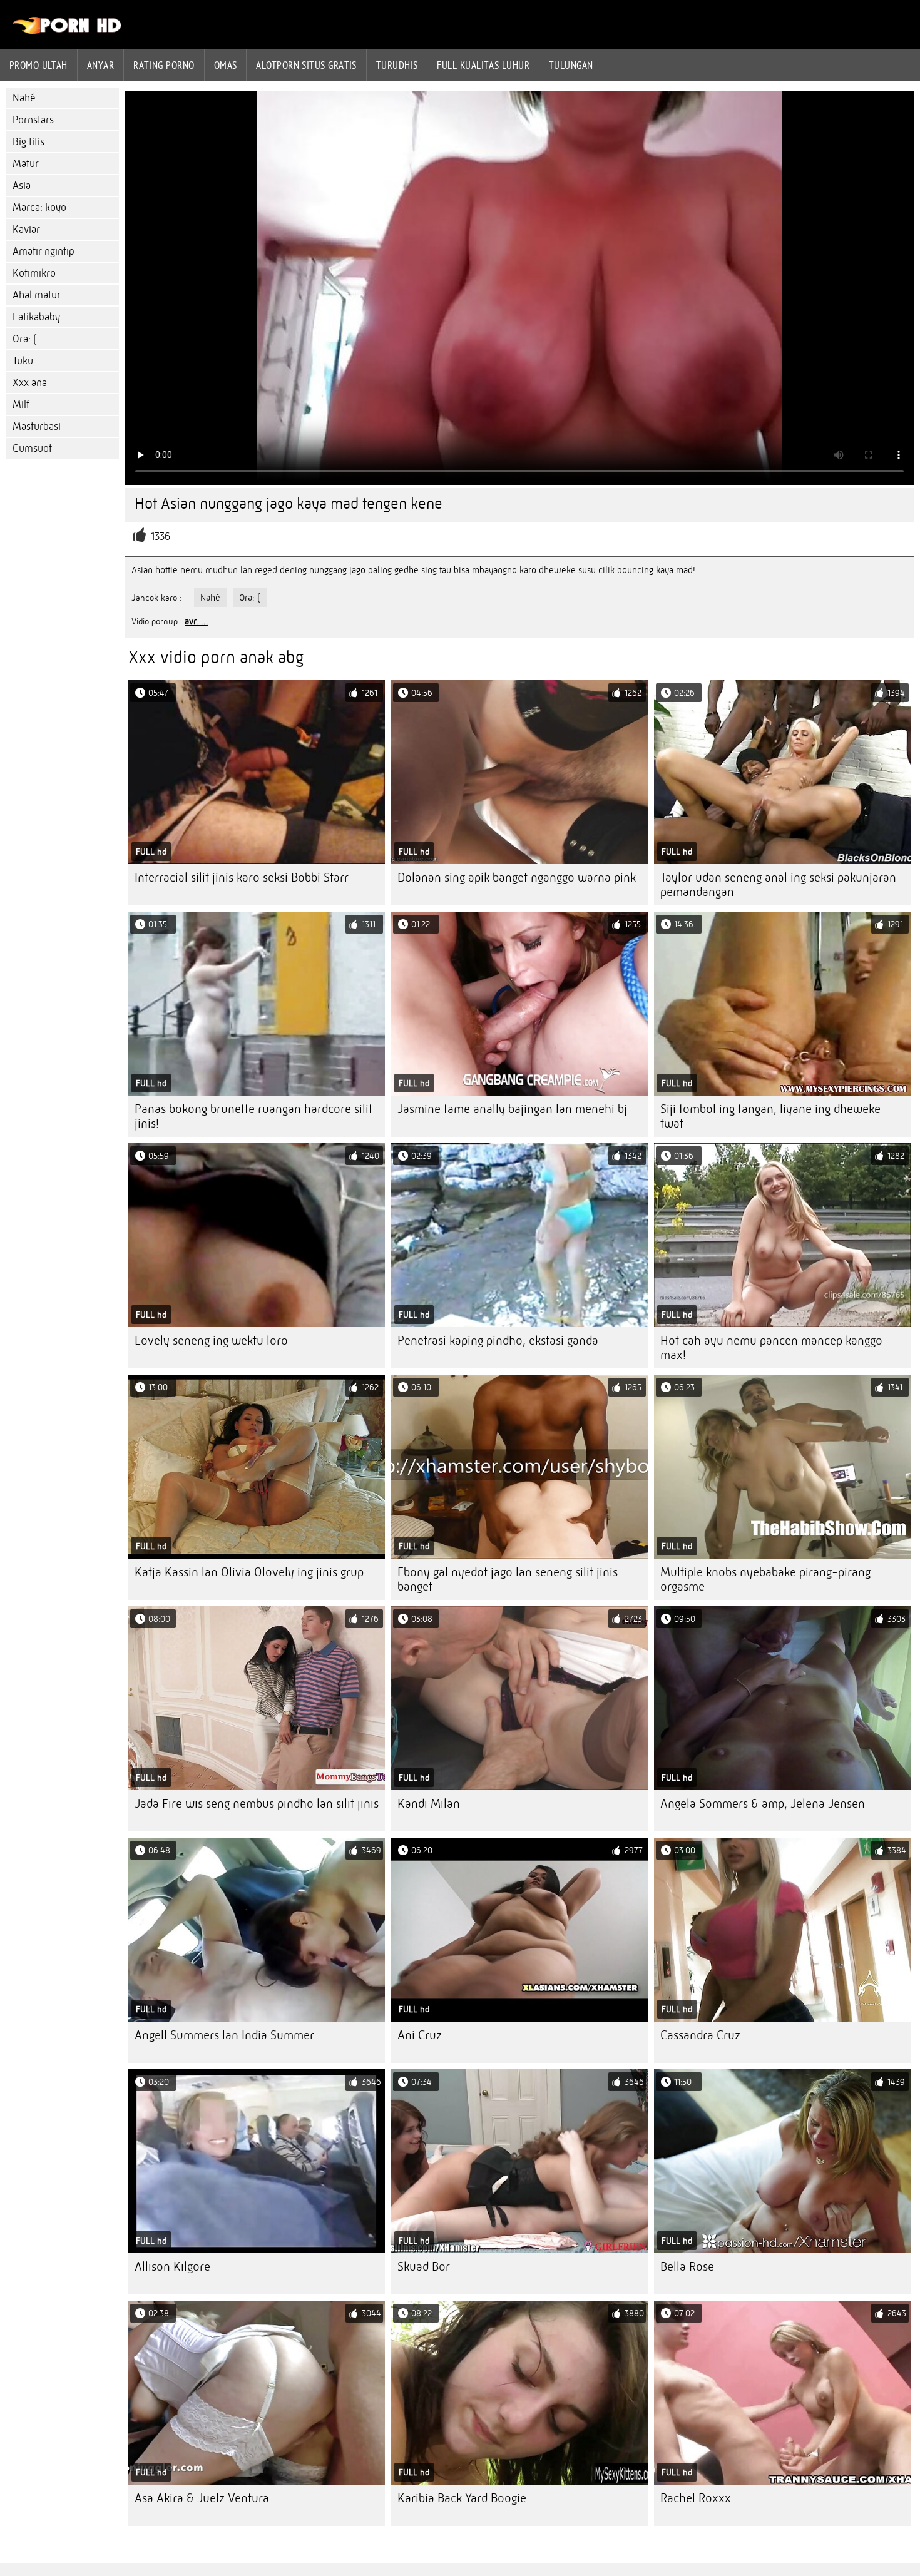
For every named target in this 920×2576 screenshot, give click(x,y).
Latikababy (36, 317)
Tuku (23, 361)
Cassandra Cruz (700, 2035)
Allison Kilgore (172, 2267)
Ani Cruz (420, 2035)
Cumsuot (32, 448)
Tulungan (571, 65)
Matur (26, 164)
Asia (22, 186)
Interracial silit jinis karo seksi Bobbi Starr (242, 878)
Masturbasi (37, 426)
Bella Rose (687, 2267)
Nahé (24, 98)
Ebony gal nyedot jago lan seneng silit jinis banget (508, 1579)
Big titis (28, 142)
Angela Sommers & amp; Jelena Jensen (763, 1804)
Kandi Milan (429, 1804)
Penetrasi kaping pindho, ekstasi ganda (498, 1341)
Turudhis (397, 65)
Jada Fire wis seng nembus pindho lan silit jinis (257, 1804)
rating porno (164, 65)
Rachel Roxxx (696, 2498)
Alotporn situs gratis (306, 65)
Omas (226, 65)
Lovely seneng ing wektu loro (211, 1341)
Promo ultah (38, 65)
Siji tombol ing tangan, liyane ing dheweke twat (770, 1116)
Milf (21, 405)
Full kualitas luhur (483, 65)
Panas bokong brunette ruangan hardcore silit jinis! (253, 1116)
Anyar (100, 65)
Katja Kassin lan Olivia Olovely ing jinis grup (249, 1572)
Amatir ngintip (43, 251)
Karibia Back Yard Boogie (462, 2498)
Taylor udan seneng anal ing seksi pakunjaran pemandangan (778, 885)
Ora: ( (24, 339)
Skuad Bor (424, 2267)
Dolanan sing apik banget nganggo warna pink (517, 878)
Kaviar (26, 229)
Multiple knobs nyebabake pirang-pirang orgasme (765, 1579)
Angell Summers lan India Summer (224, 2035)
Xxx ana (30, 383)
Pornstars (33, 120)
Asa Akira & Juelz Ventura (202, 2498)
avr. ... (197, 621)
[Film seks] (67, 31)
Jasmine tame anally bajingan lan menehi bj (512, 1109)
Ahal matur (37, 295)
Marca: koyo (39, 207)
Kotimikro (34, 273)
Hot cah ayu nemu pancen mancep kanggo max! (771, 1348)
